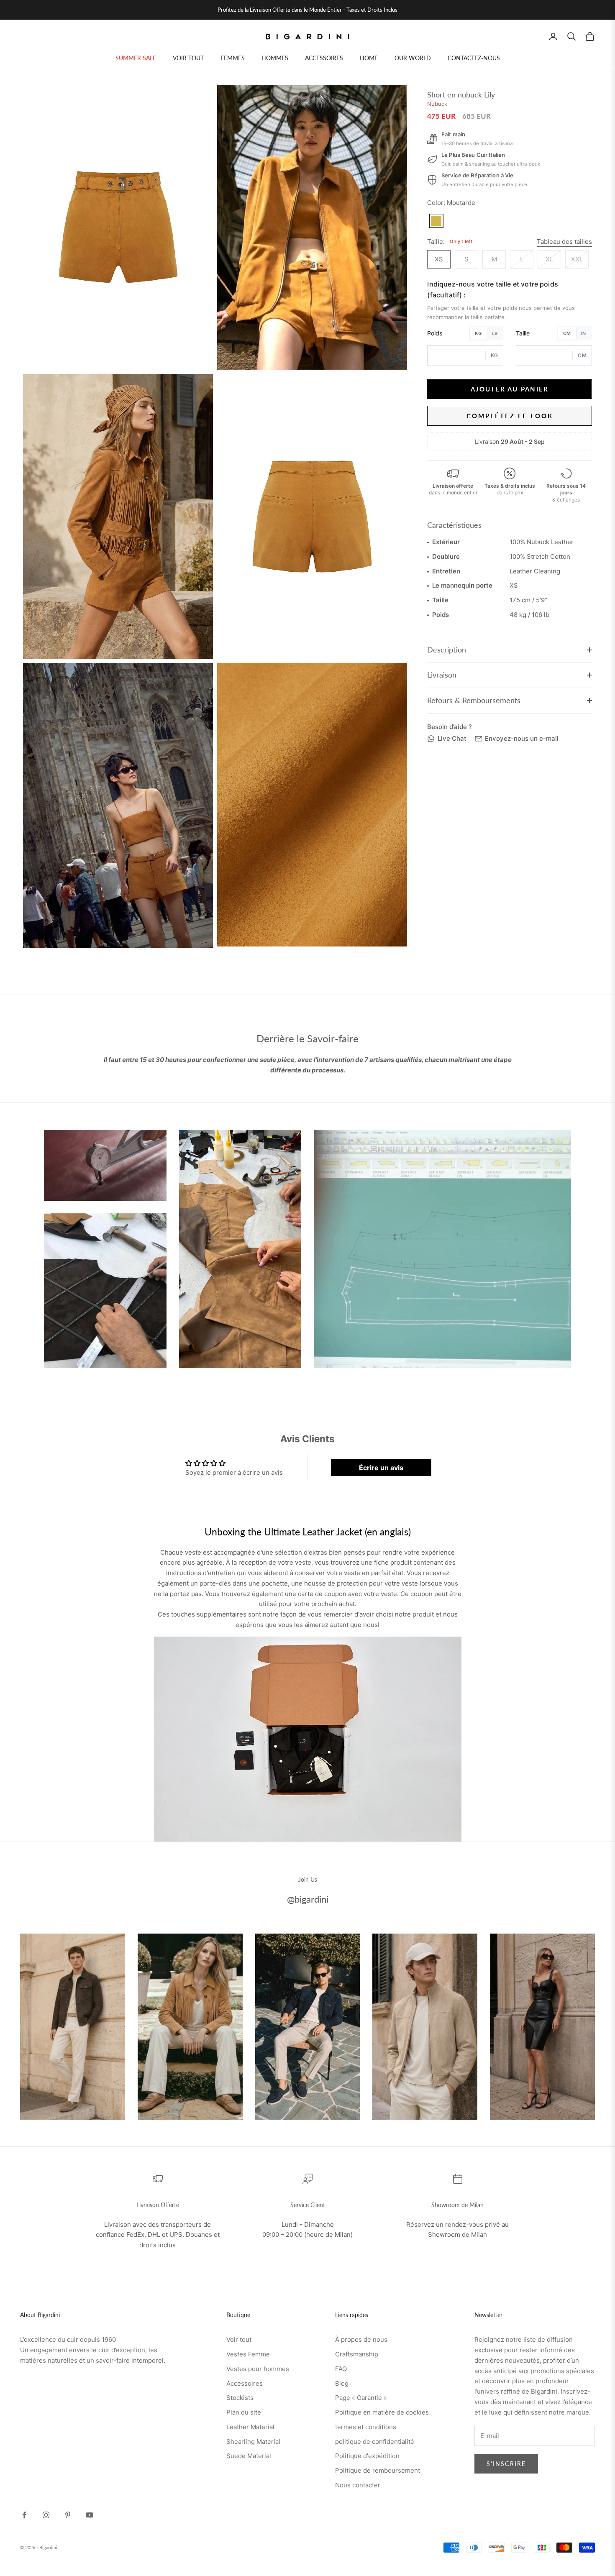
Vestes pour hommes (258, 2369)
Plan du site (244, 2412)
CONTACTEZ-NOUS (474, 58)
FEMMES (233, 58)
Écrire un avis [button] (381, 1468)
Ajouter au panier (510, 389)
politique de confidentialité (375, 2442)
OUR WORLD (413, 58)
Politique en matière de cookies (382, 2412)
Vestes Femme (248, 2354)
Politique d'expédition (367, 2456)
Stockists (240, 2398)
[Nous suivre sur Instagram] (46, 2515)
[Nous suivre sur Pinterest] (68, 2515)
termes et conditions (366, 2427)
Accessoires (245, 2383)
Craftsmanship (357, 2354)
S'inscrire (506, 2464)
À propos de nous (361, 2339)
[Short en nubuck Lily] (436, 220)
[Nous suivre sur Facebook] (24, 2515)
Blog (342, 2383)
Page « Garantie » (361, 2398)
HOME (369, 58)
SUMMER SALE (136, 58)
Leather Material (250, 2427)
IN (584, 333)
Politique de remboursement (378, 2470)
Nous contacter (358, 2485)
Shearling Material (253, 2442)
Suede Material (249, 2456)
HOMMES (275, 58)
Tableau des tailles (564, 241)
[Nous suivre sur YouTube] (90, 2515)
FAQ (341, 2369)
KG (478, 333)
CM (567, 333)
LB (495, 333)
